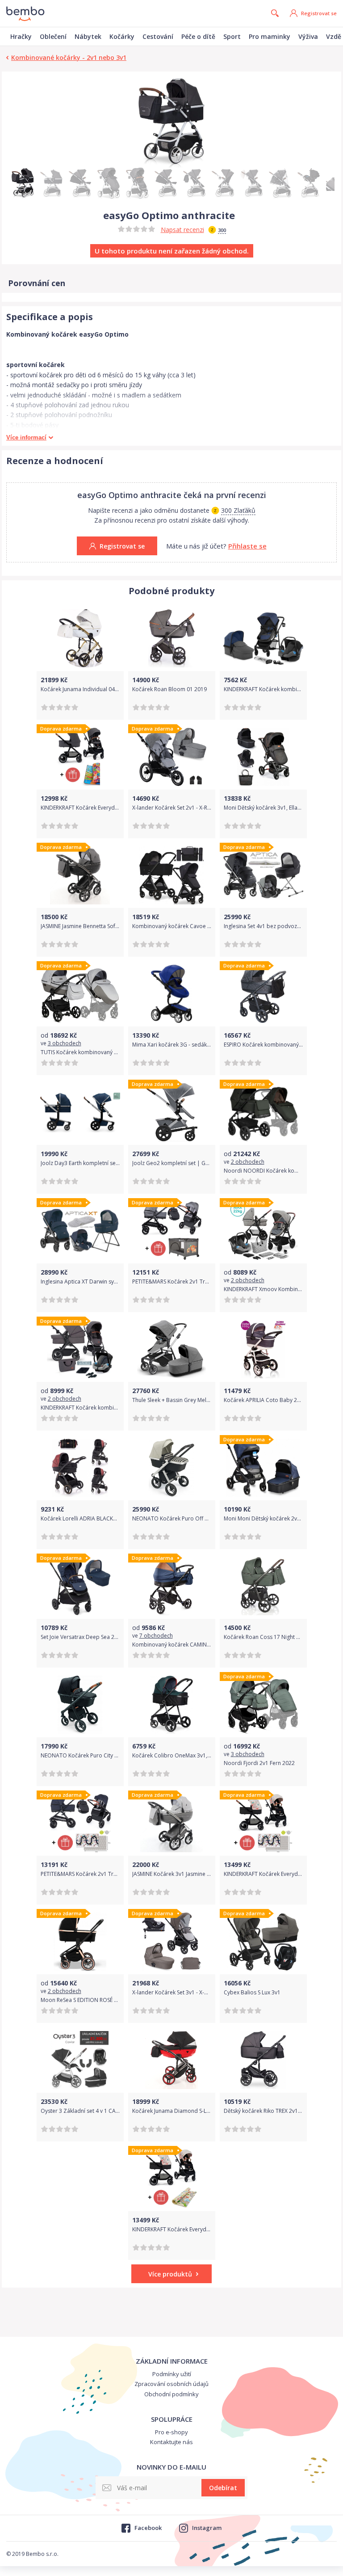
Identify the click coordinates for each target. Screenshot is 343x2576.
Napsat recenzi (182, 230)
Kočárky (122, 36)
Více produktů (170, 2274)
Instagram (207, 2528)
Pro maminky (270, 36)
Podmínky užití (172, 2374)
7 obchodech (156, 1636)
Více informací (26, 437)
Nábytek (88, 36)
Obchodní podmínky (171, 2394)
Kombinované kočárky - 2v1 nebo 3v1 (69, 57)
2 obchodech (248, 1162)
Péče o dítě (198, 36)
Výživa (308, 36)
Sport (232, 36)
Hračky (21, 36)
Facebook (148, 2528)
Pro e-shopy (171, 2432)
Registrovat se (319, 13)
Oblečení (53, 36)
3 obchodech (65, 1043)
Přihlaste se (247, 546)
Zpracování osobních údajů (171, 2384)
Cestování (158, 36)
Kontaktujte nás (171, 2442)
